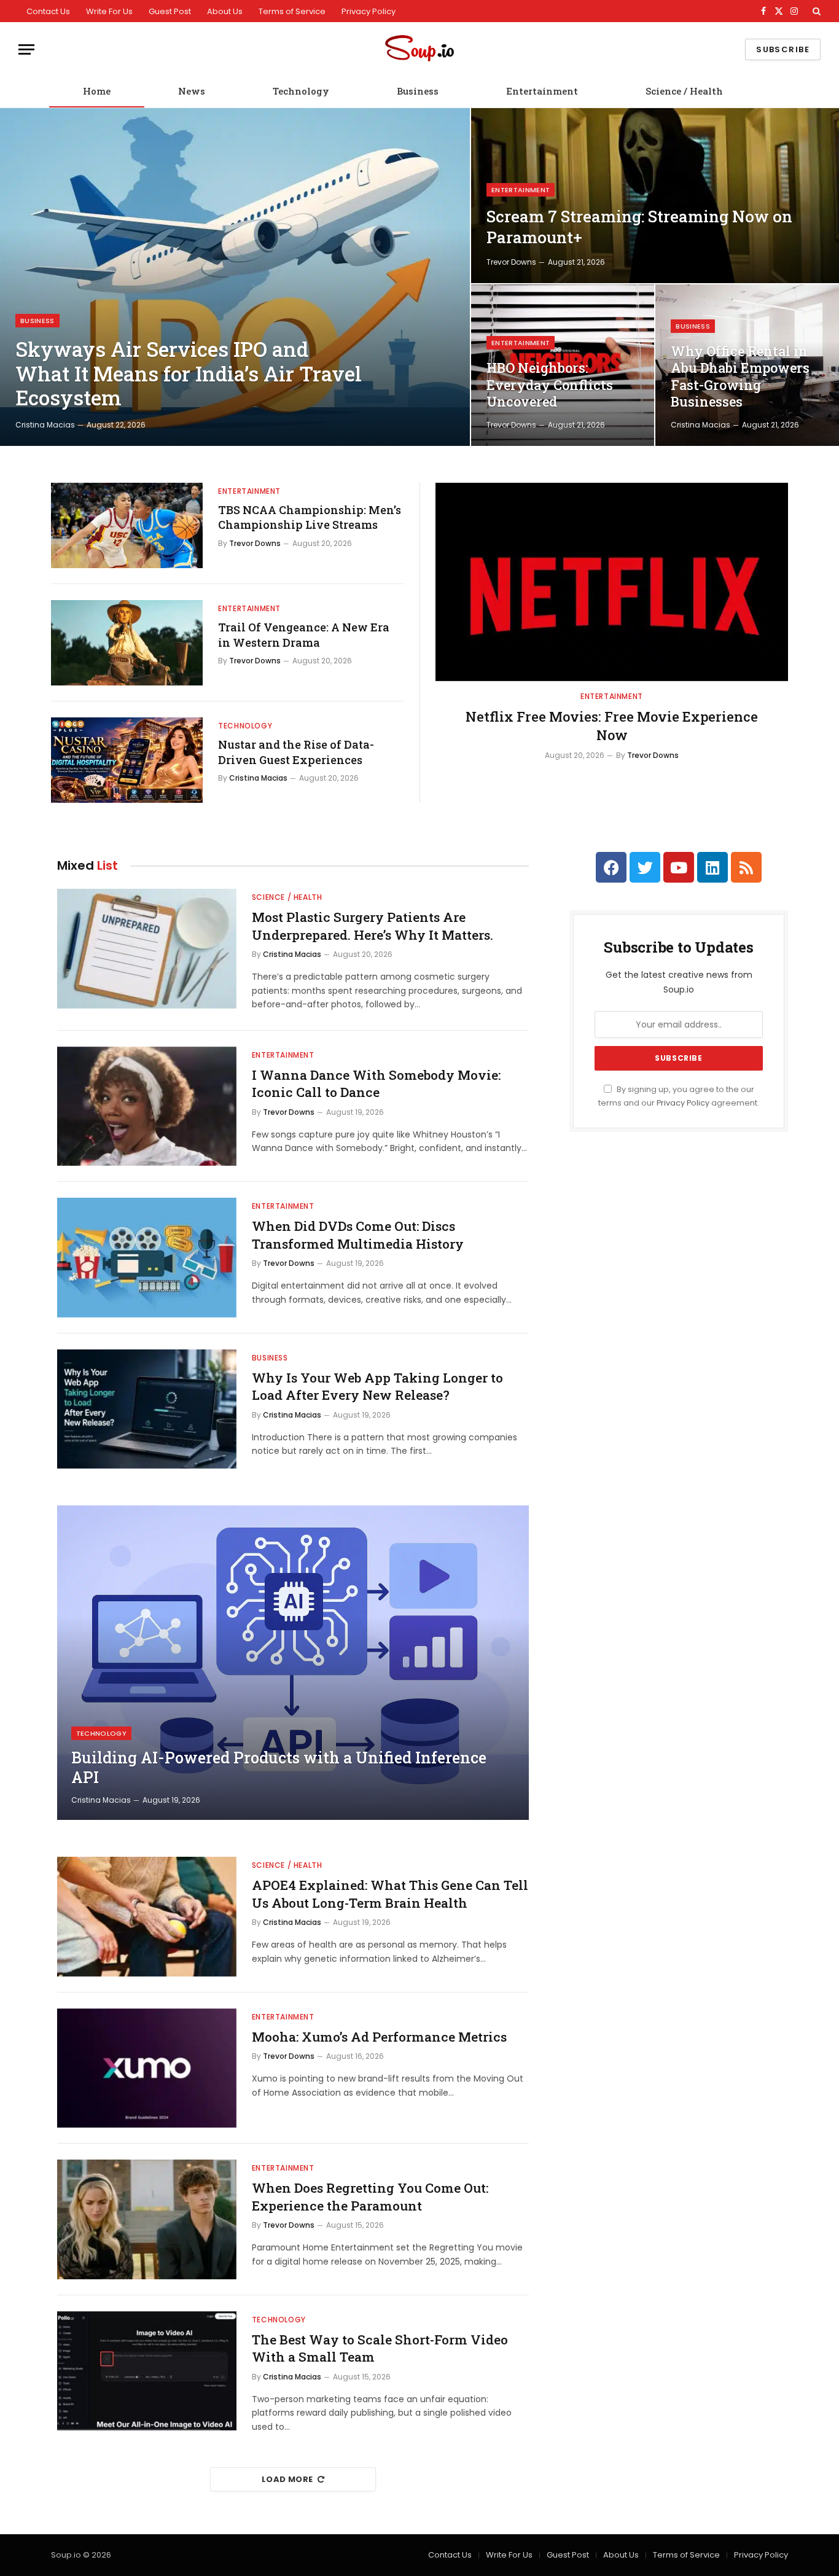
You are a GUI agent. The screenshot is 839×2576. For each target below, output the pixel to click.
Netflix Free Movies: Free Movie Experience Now (612, 726)
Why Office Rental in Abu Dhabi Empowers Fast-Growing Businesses (740, 377)
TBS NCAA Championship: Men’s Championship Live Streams (310, 517)
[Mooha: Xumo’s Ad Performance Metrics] (147, 2068)
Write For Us (109, 11)
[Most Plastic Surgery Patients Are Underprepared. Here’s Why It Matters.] (147, 949)
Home (97, 91)
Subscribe (783, 49)
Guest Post (170, 11)
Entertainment (542, 91)
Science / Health (684, 91)
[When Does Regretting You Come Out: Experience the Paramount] (147, 2219)
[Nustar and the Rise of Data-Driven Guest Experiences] (127, 760)
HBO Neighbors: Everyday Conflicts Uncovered (550, 385)
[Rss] (746, 867)
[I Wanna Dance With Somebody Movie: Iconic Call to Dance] (147, 1107)
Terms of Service (292, 11)
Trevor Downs (511, 262)
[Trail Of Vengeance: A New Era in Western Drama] (127, 643)
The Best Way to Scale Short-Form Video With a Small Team (380, 2348)
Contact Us (48, 11)
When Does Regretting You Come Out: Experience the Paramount (370, 2197)
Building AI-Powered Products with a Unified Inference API (279, 1768)
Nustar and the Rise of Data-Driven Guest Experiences (296, 752)
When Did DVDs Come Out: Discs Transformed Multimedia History (358, 1235)
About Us (225, 11)
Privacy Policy (369, 11)
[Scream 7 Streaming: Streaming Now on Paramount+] (655, 196)
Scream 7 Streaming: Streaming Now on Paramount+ (639, 227)
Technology (301, 91)
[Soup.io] (419, 49)
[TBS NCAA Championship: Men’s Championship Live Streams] (127, 525)
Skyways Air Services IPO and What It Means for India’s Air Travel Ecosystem (189, 374)
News (192, 91)
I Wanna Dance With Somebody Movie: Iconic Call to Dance (376, 1084)
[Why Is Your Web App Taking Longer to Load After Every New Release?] (147, 1409)
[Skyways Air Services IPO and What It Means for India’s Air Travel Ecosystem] (235, 277)
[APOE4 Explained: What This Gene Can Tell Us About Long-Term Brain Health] (147, 1917)
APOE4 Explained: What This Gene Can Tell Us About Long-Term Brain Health (390, 1894)
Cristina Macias (45, 425)
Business (418, 91)
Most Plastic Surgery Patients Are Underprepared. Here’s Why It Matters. (373, 926)
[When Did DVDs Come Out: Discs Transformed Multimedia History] (147, 1258)
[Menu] (26, 49)
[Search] (815, 11)
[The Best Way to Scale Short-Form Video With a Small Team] (147, 2371)
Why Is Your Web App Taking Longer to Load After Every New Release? (377, 1387)
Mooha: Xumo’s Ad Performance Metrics (379, 2037)
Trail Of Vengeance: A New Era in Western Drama (304, 634)
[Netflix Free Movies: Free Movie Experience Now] (612, 582)
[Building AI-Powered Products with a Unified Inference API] (293, 1663)
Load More (287, 2479)
